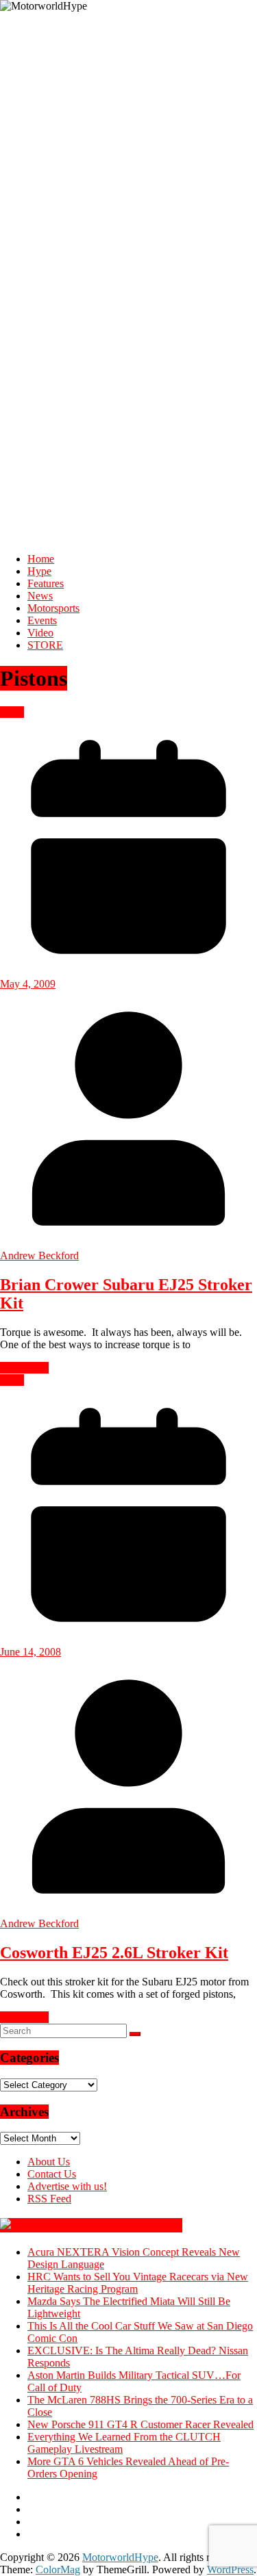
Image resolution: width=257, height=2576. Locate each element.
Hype (39, 571)
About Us (49, 2162)
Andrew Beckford (39, 1255)
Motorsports (53, 608)
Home (41, 559)
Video (40, 633)
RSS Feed (49, 2199)
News (40, 596)
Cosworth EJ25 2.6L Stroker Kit (114, 1953)
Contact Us (52, 2174)
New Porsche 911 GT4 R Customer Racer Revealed (140, 2424)
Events (42, 620)
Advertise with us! (67, 2186)
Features (46, 583)
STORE (45, 645)
